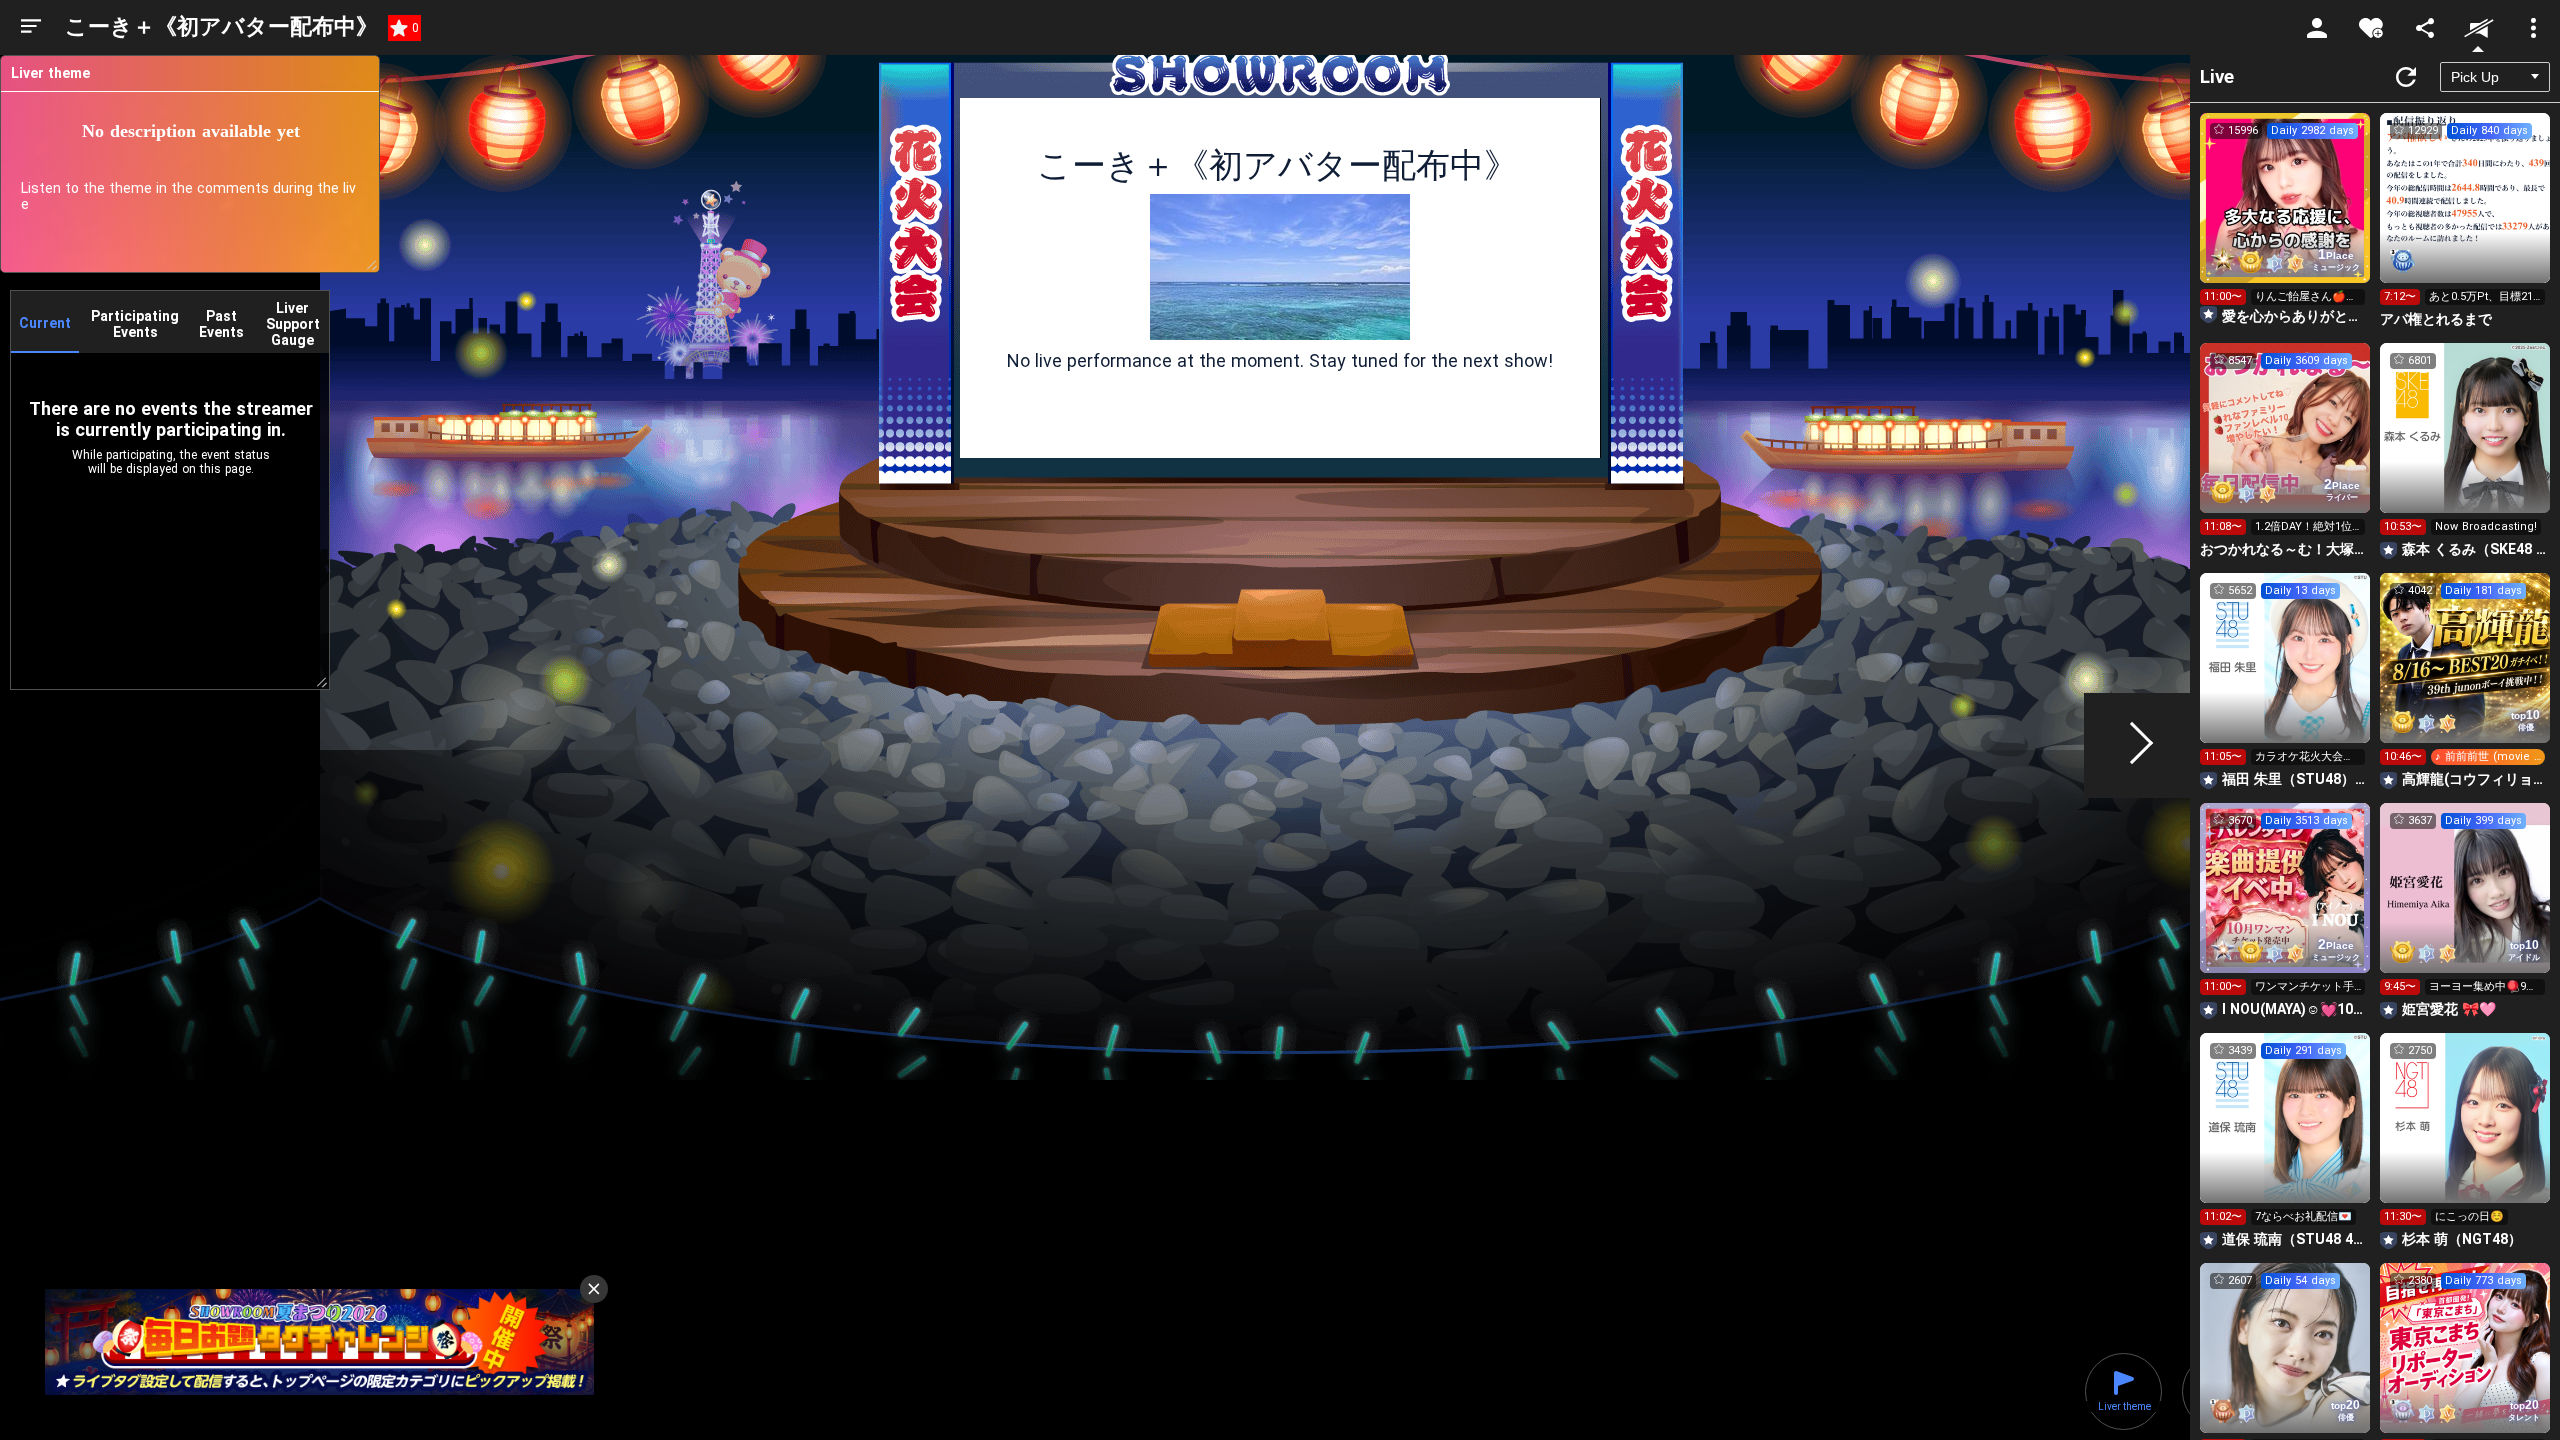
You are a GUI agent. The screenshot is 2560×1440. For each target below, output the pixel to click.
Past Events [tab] (221, 324)
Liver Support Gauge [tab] (293, 324)
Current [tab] (45, 323)
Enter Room (2285, 216)
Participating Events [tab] (135, 324)
